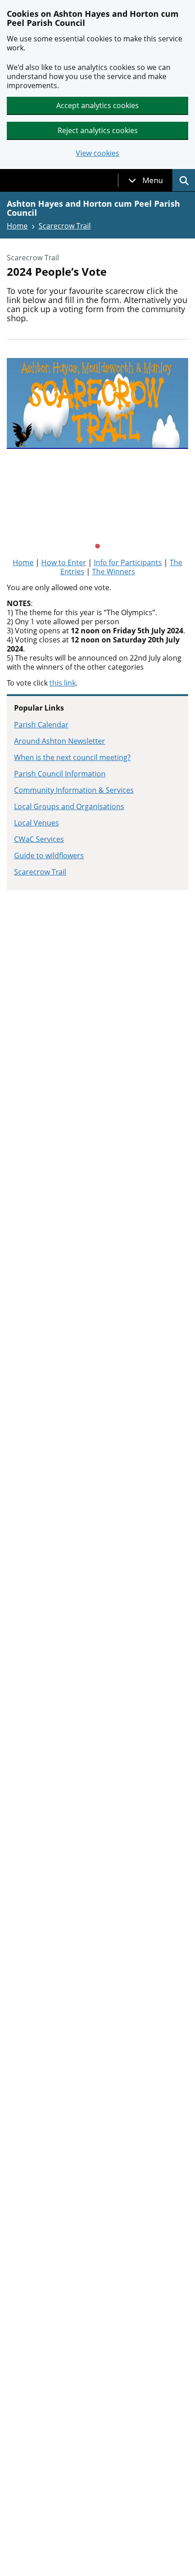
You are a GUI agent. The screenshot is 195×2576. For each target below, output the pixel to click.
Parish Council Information (60, 774)
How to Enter (64, 562)
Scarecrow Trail (65, 226)
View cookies (97, 153)
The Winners (114, 572)
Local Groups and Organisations (69, 806)
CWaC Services (39, 839)
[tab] (146, 180)
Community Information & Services (74, 790)
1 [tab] (97, 547)
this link (63, 683)
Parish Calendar (41, 725)
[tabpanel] (97, 449)
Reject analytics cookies (98, 130)
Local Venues (37, 823)
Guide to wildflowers (49, 855)
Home (17, 226)
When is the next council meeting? (72, 757)
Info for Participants (128, 562)
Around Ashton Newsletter (60, 741)
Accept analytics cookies (97, 105)
